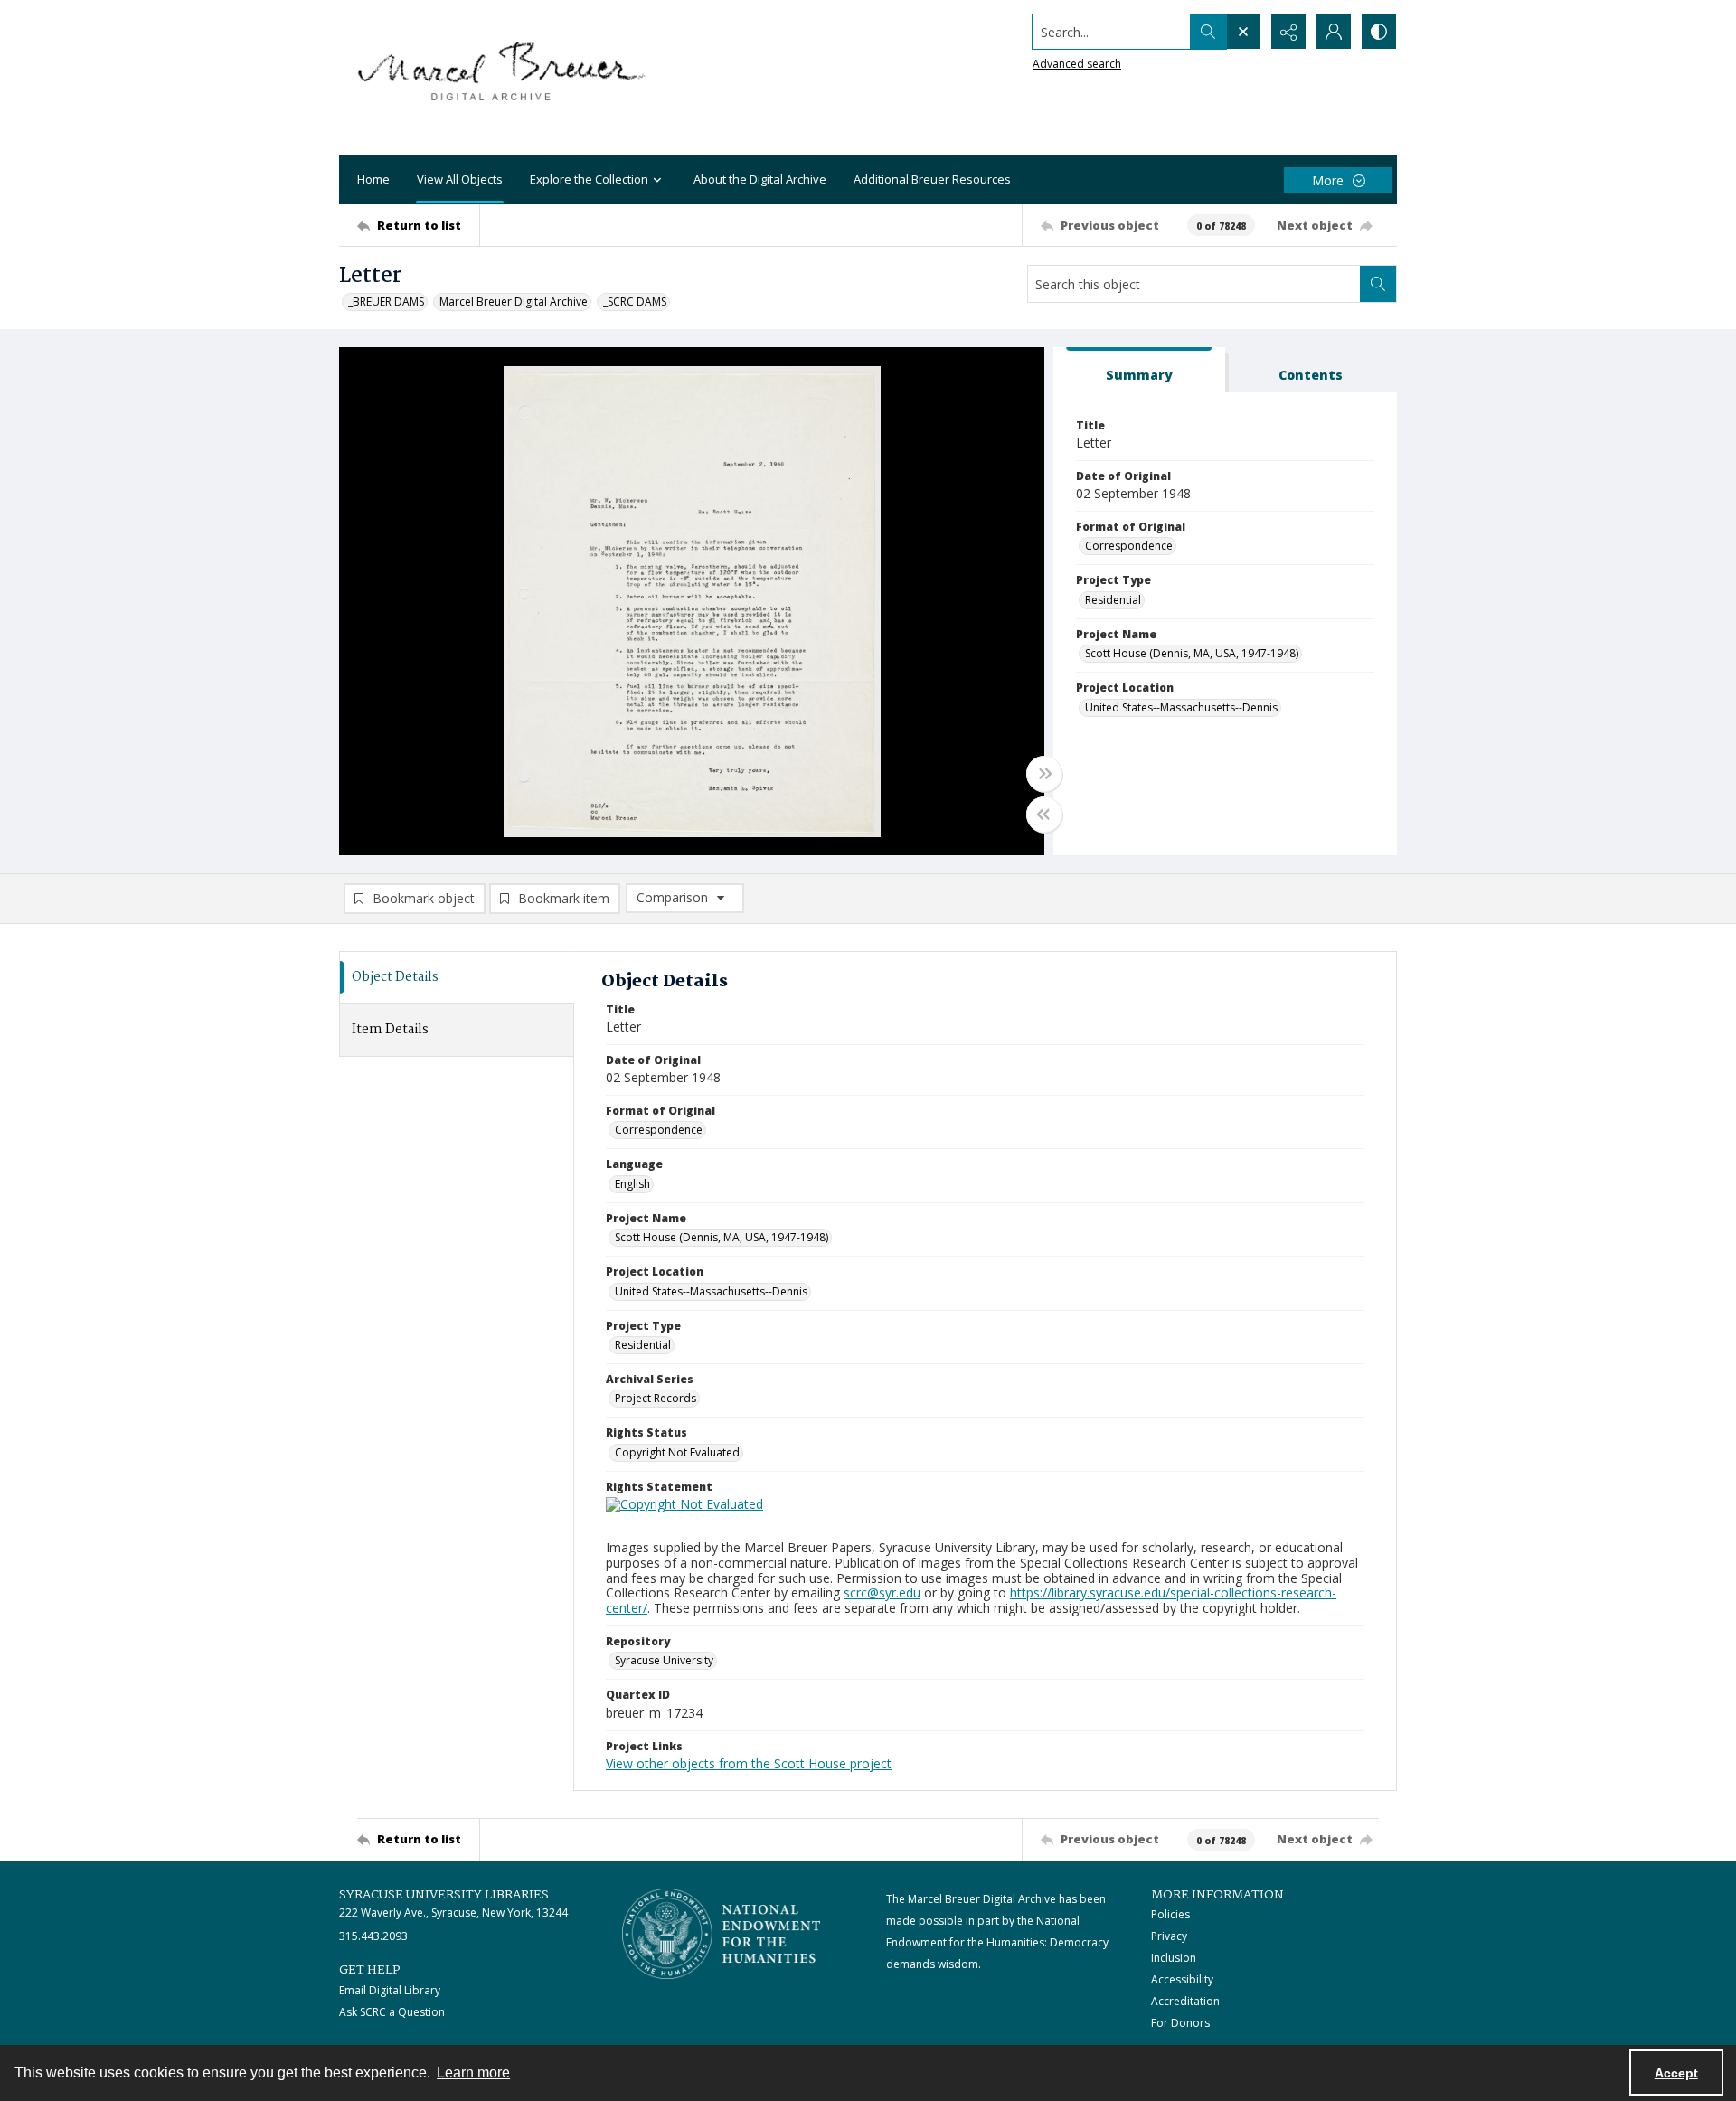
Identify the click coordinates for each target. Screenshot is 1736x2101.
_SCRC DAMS (635, 301)
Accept (1676, 2073)
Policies (1170, 1914)
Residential (1113, 600)
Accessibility (1182, 1979)
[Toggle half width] (1044, 815)
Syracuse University (664, 1660)
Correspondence (1129, 546)
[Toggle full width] (1044, 774)
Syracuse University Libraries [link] (444, 1895)
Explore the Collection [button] (589, 179)
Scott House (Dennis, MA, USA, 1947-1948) (1192, 653)
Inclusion (1174, 1958)
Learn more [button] (473, 2073)
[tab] (1139, 370)
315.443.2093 (373, 1936)
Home (373, 179)
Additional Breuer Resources (932, 179)
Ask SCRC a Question (392, 2012)
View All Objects (460, 179)
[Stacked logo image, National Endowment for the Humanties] (722, 1934)
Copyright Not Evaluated (677, 1452)
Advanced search (1077, 64)
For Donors (1180, 2023)
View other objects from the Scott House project (749, 1763)
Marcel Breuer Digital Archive (514, 301)
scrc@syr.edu (882, 1592)
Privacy (1169, 1936)
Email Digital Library (390, 1990)
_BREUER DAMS (386, 301)
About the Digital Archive (760, 179)
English (632, 1184)
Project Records (656, 1398)
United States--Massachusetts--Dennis (1181, 707)
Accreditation (1185, 2001)
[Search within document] (1378, 284)
